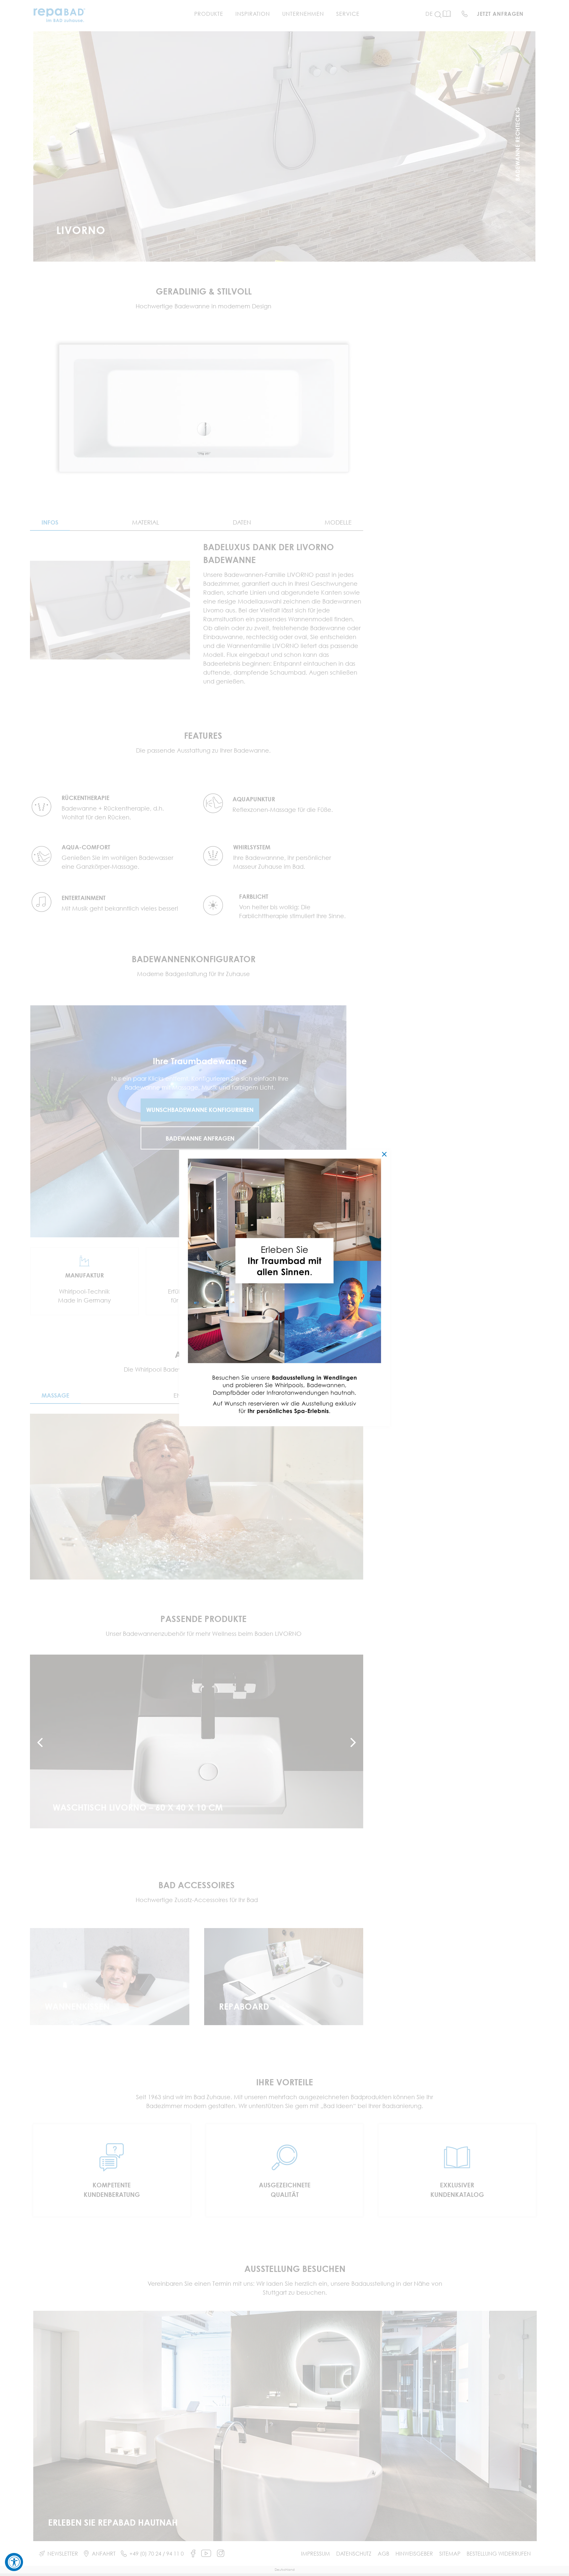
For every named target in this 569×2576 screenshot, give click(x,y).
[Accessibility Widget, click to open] (14, 2562)
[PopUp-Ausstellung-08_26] (284, 1153)
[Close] (384, 1154)
